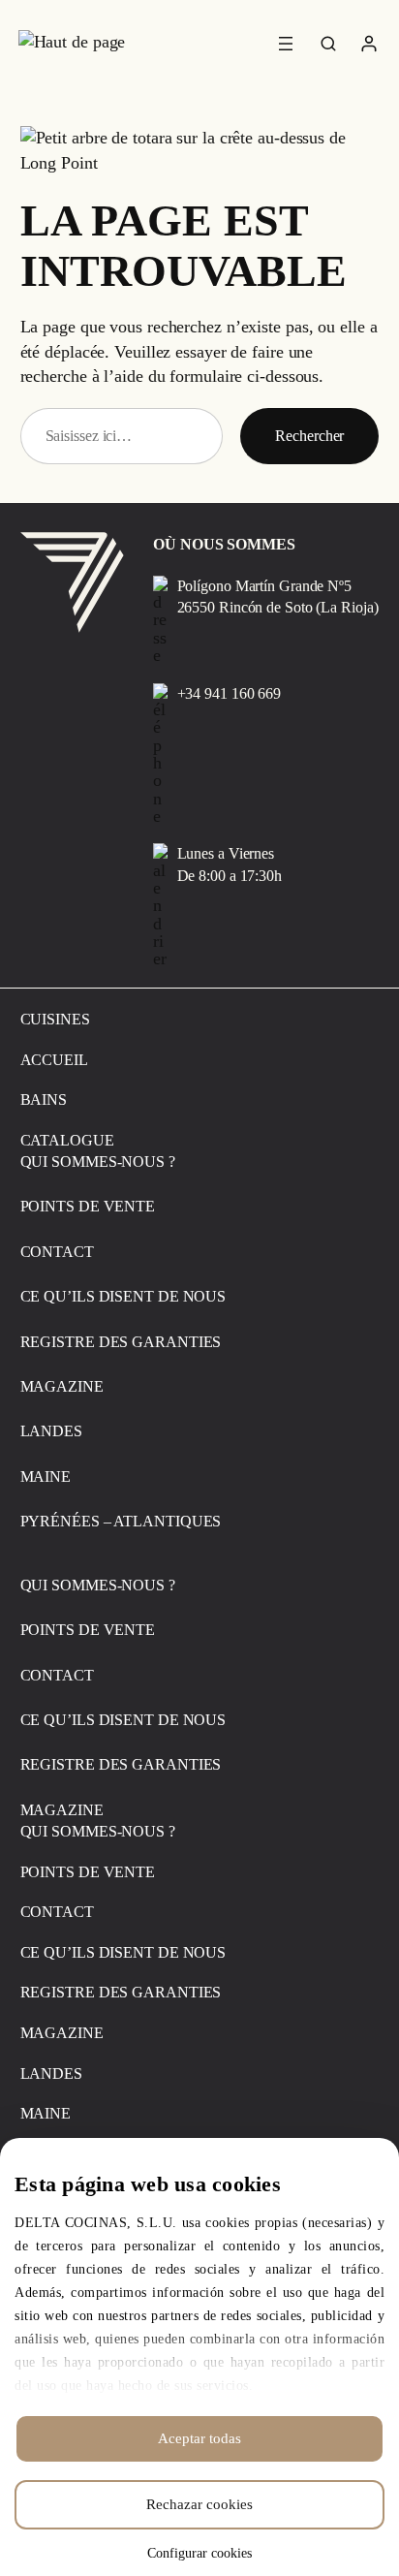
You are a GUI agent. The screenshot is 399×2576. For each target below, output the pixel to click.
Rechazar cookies (199, 2504)
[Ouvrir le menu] (286, 44)
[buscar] (329, 45)
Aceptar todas (199, 2438)
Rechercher (309, 436)
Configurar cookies (199, 2553)
